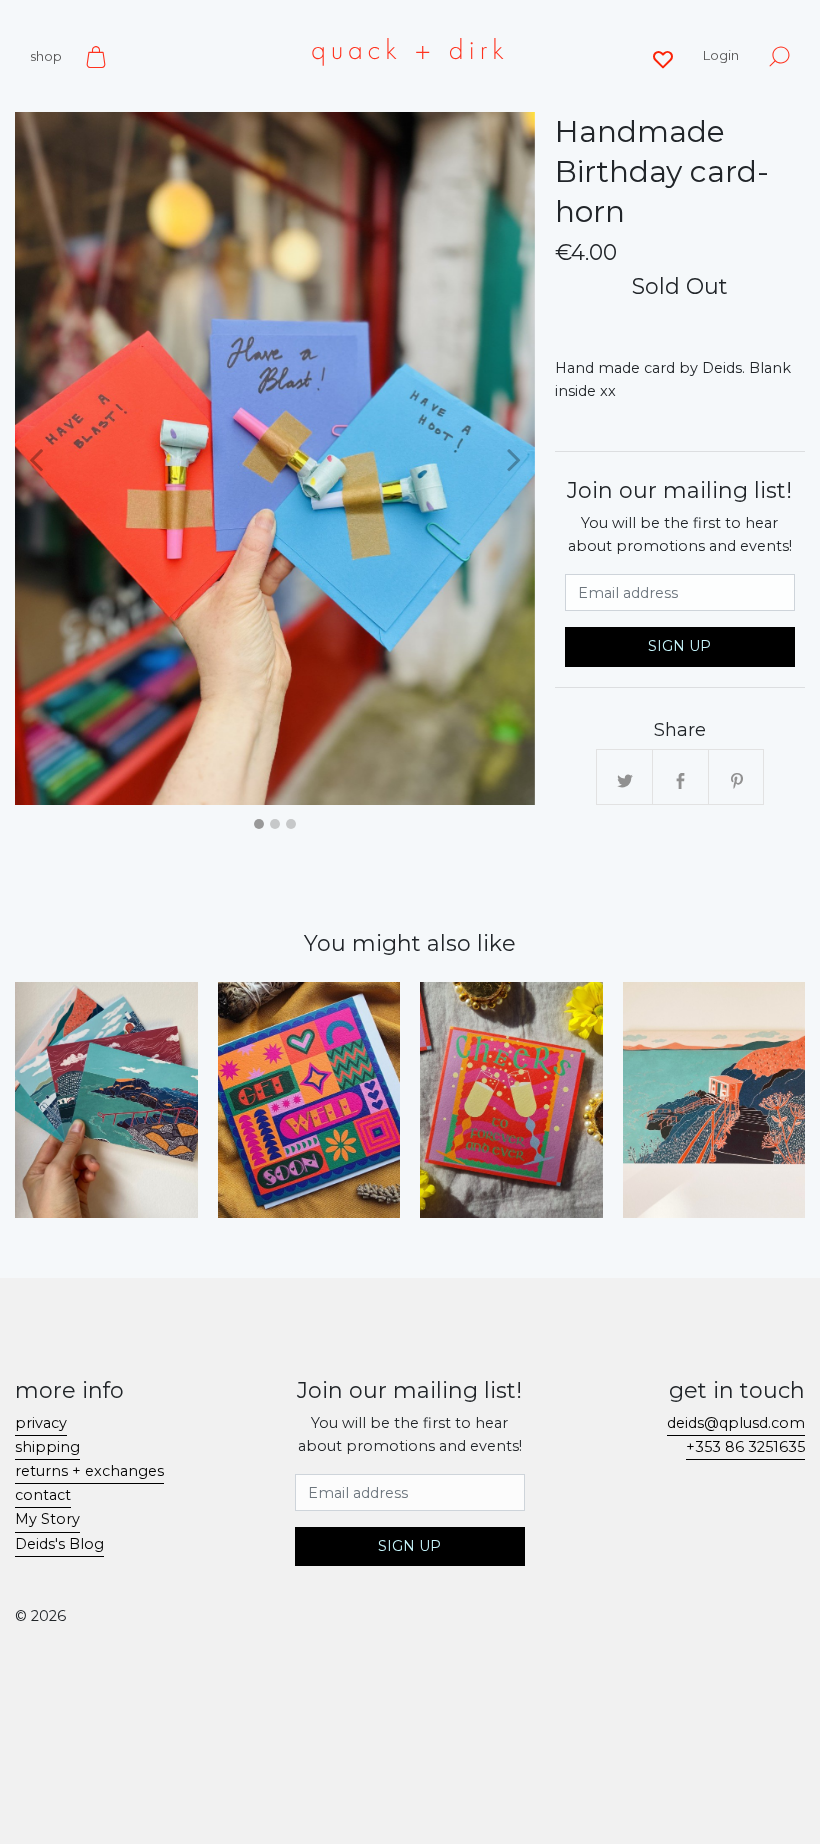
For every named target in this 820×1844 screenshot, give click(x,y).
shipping (47, 1447)
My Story (47, 1519)
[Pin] (737, 778)
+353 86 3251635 (745, 1447)
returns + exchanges (89, 1471)
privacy (41, 1423)
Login (721, 55)
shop (46, 56)
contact (43, 1495)
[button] (36, 458)
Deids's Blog (59, 1544)
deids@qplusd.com (736, 1423)
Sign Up (679, 646)
